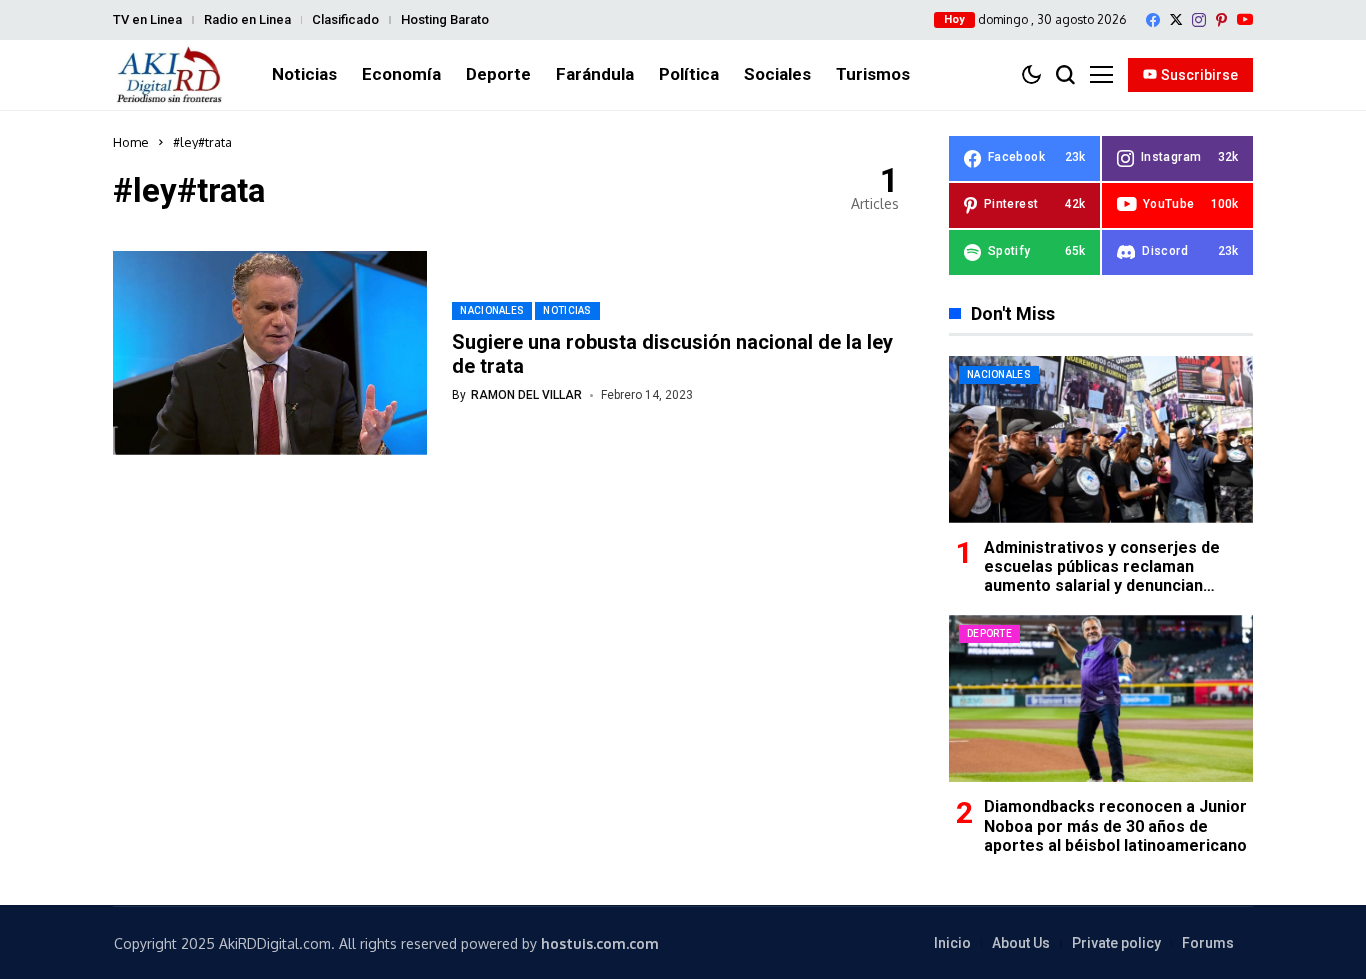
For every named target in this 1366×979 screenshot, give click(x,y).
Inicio (952, 943)
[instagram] (1199, 20)
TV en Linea (147, 19)
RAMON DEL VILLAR (526, 395)
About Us (1021, 943)
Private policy (1116, 943)
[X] (1176, 19)
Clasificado (345, 19)
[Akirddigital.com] (170, 75)
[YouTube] (1245, 19)
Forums (1208, 943)
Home (131, 142)
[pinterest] (1221, 20)
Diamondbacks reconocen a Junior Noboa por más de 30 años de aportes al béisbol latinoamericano (1115, 825)
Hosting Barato (445, 19)
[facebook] (1153, 20)
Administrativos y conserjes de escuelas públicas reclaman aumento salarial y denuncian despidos (1102, 576)
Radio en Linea (247, 19)
